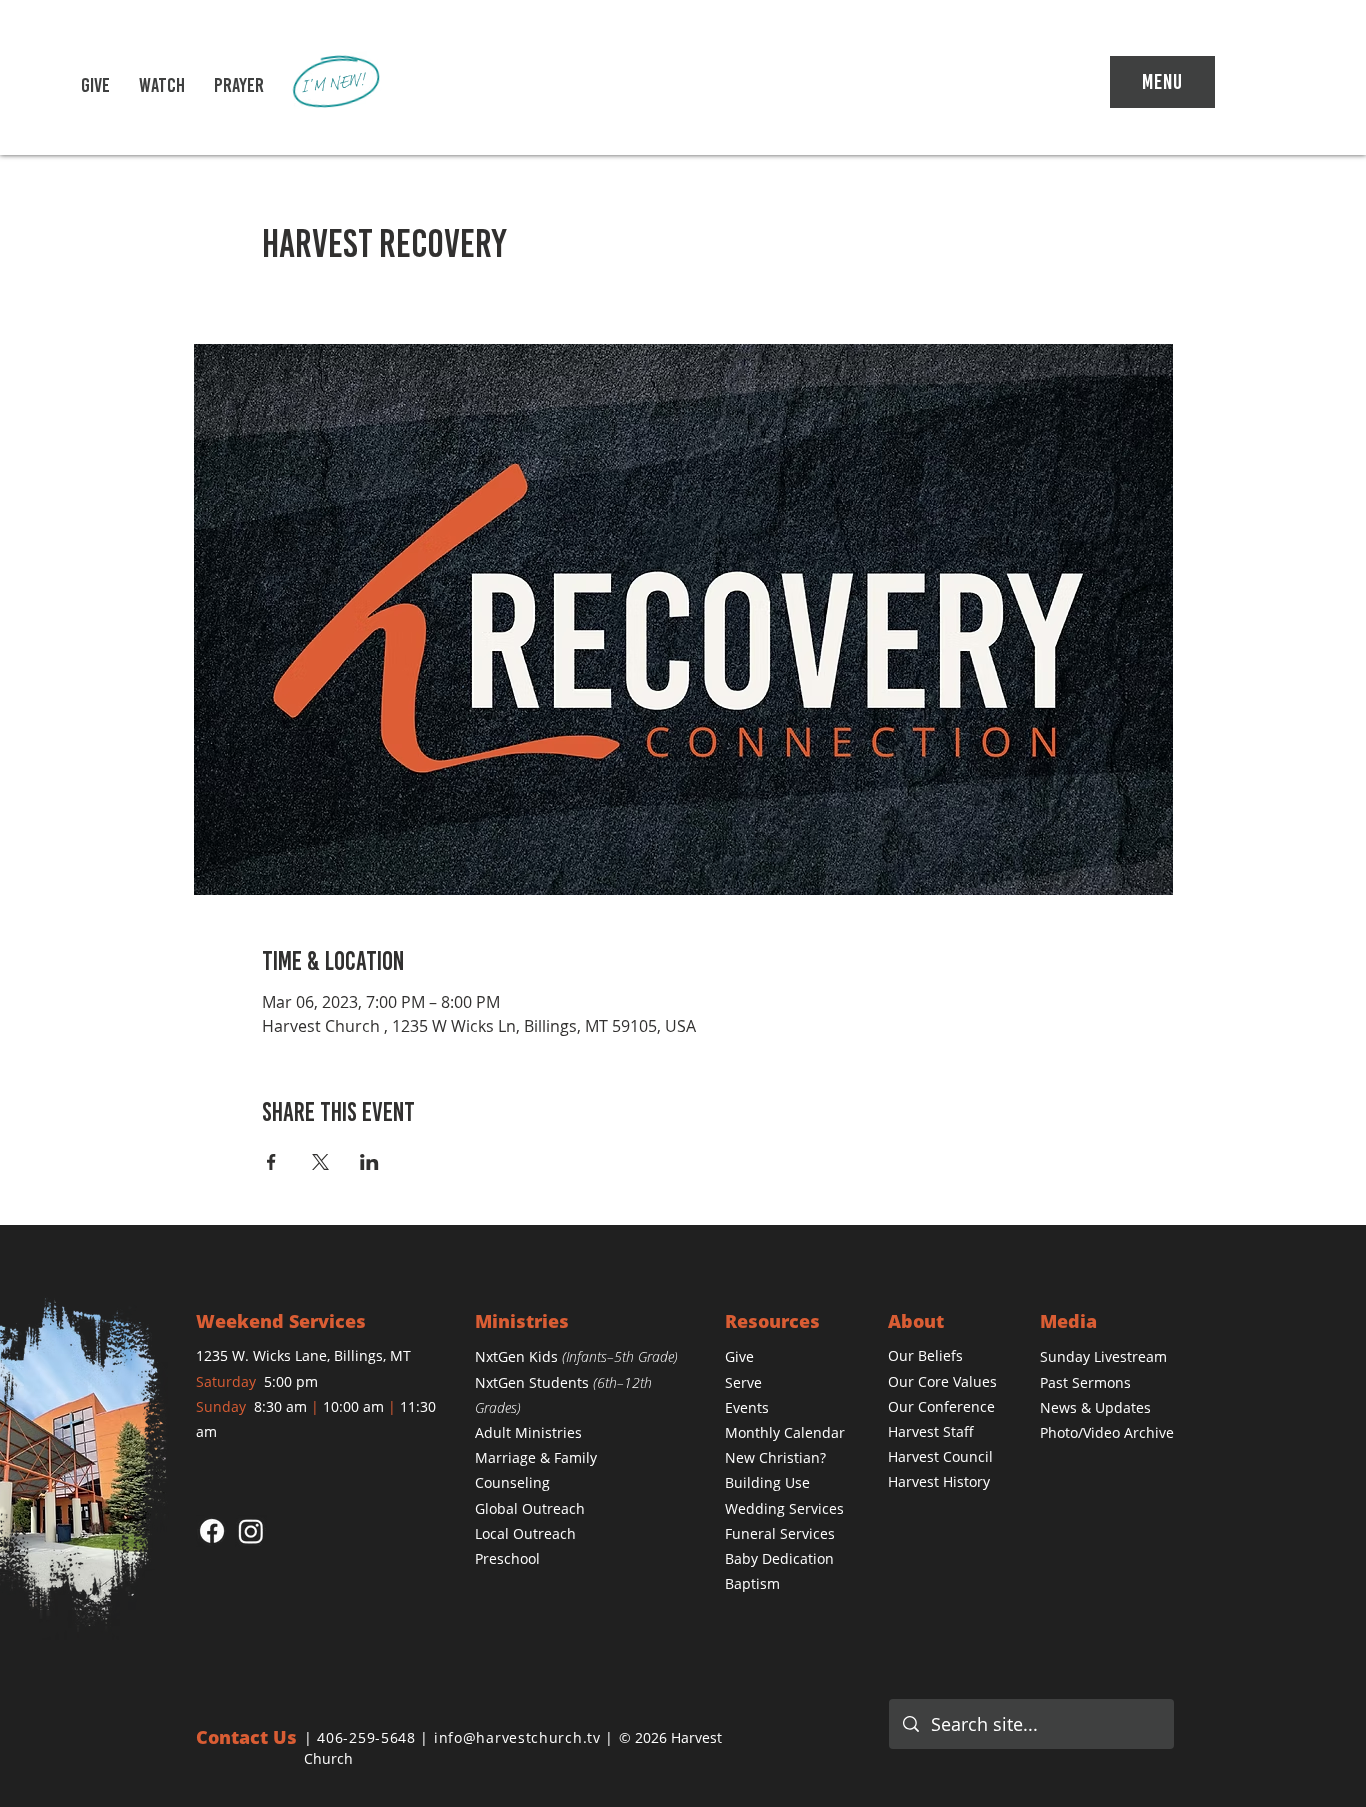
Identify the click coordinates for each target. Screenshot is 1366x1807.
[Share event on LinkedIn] (369, 1162)
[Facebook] (212, 1531)
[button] (162, 85)
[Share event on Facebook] (271, 1162)
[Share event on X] (320, 1162)
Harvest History (939, 1481)
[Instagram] (251, 1531)
